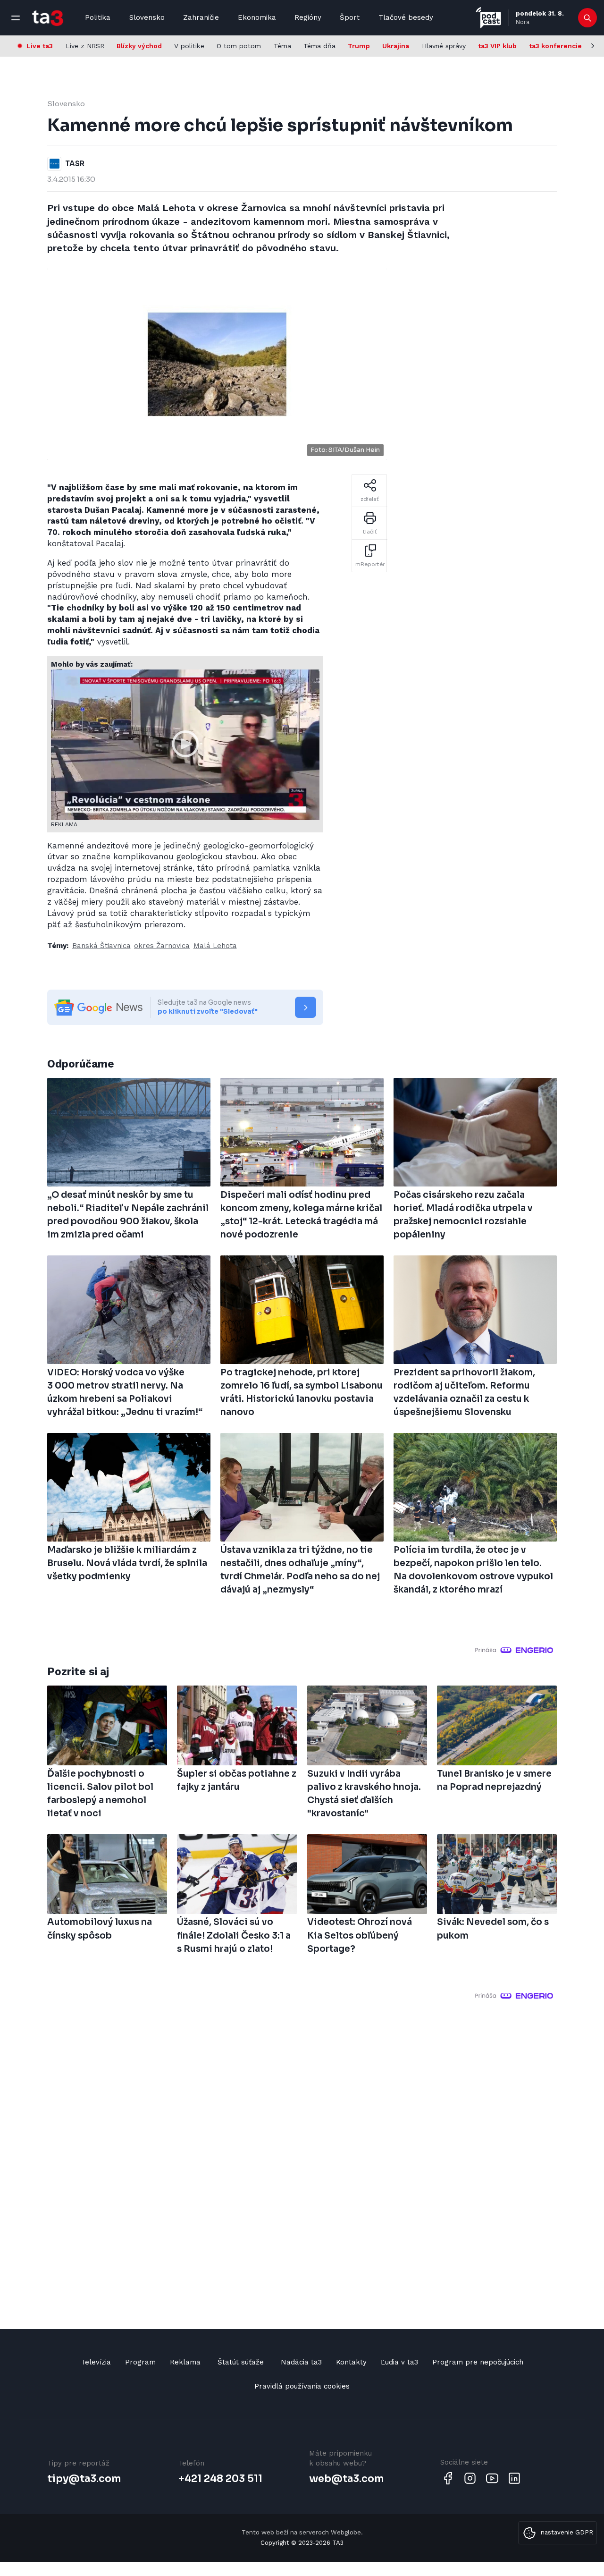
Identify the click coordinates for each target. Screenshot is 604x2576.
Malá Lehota (215, 946)
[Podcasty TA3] (488, 18)
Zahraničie (201, 17)
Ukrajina (396, 46)
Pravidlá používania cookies (302, 2386)
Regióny (308, 17)
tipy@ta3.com (84, 2479)
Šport (350, 17)
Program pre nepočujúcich (478, 2362)
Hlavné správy (444, 46)
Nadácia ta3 (301, 2362)
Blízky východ (139, 46)
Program (140, 2362)
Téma (282, 46)
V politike (189, 46)
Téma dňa (319, 46)
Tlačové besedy (406, 17)
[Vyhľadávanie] (588, 18)
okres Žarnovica (162, 946)
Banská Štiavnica (101, 946)
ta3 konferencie (555, 46)
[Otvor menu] (16, 18)
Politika (98, 17)
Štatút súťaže (241, 2362)
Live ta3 (40, 46)
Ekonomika (257, 17)
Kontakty (351, 2362)
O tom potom (239, 46)
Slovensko (147, 17)
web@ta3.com (346, 2479)
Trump (359, 46)
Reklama (185, 2362)
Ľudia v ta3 (399, 2362)
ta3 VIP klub (497, 46)
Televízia (96, 2362)
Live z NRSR (85, 46)
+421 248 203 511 (220, 2479)
